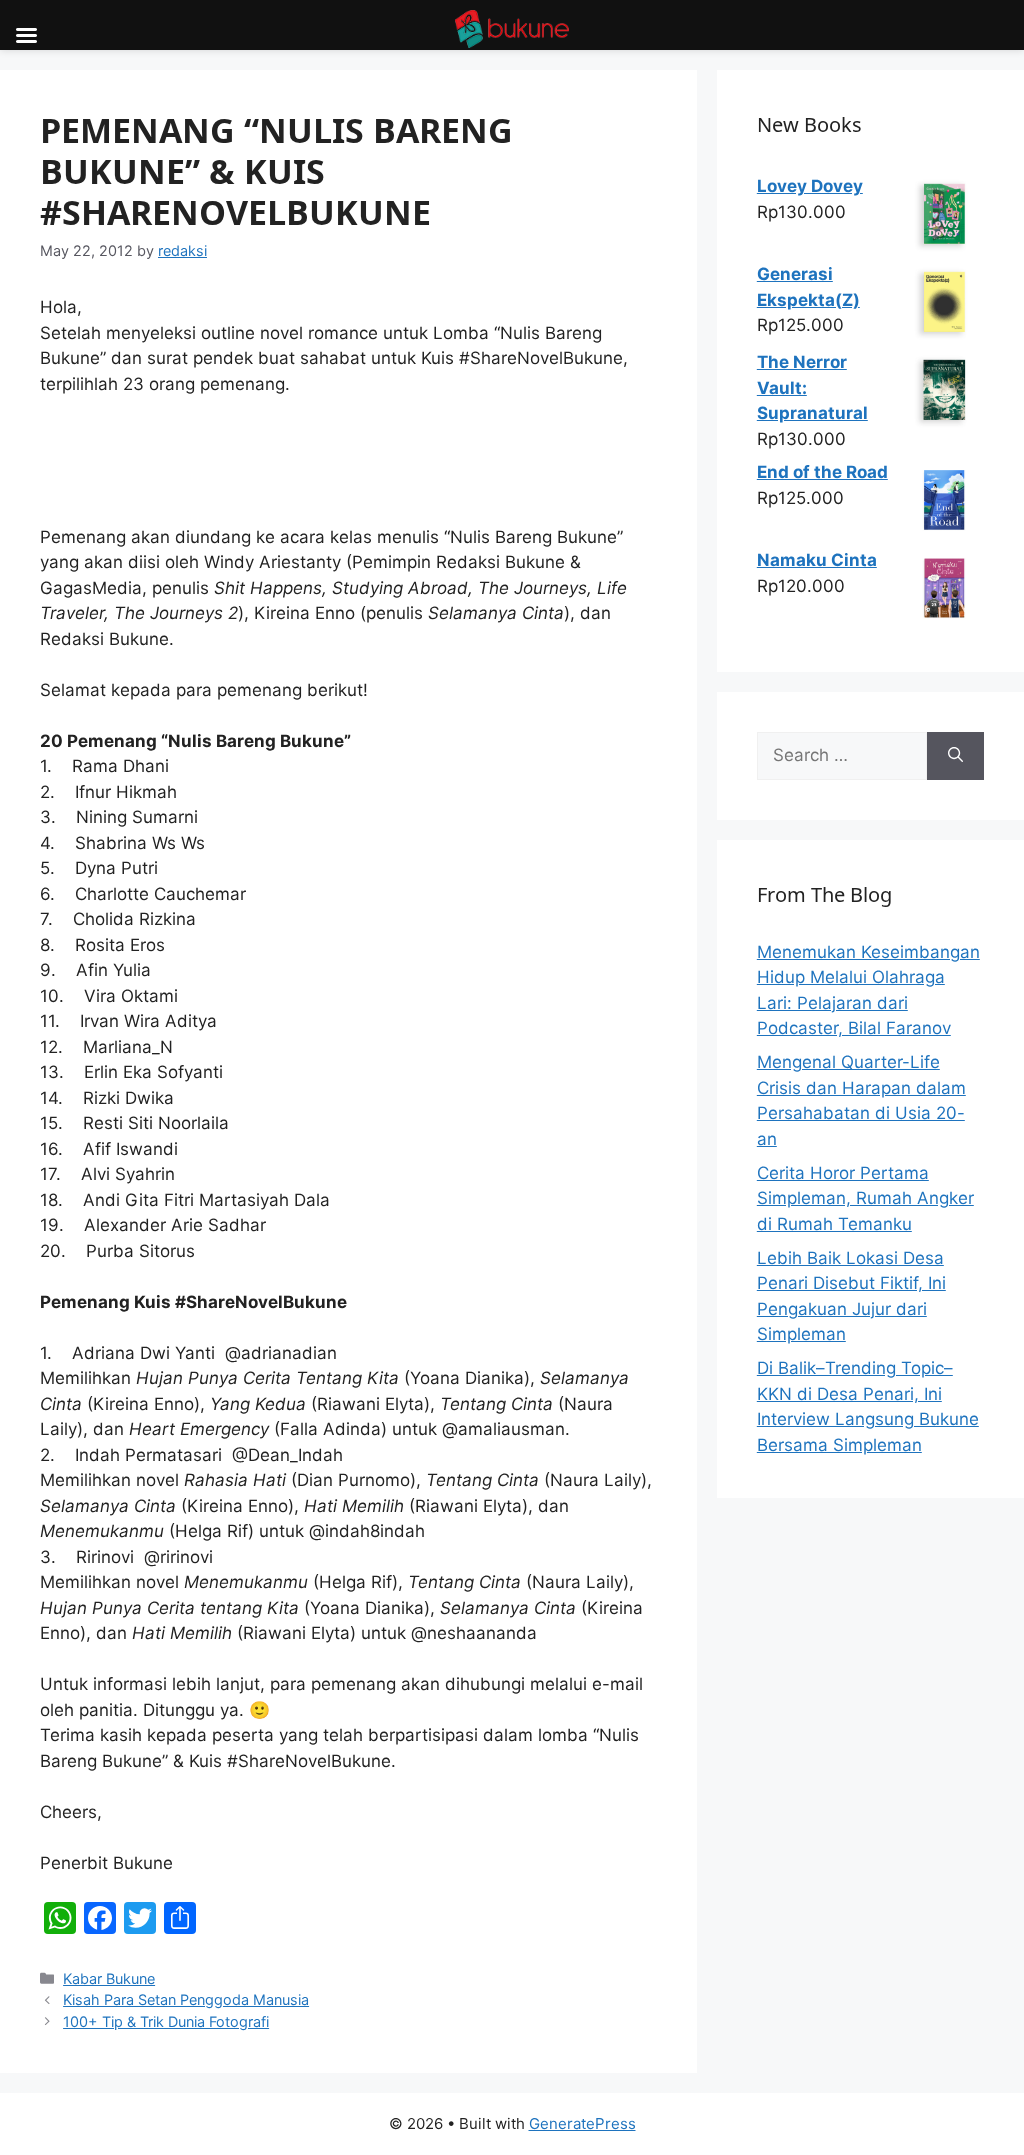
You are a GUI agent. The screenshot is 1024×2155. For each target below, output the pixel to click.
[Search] (955, 756)
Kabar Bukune (109, 1978)
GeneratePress (582, 2123)
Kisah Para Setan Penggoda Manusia (186, 1999)
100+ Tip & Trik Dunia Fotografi (166, 2021)
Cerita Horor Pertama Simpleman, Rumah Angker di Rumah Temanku (865, 1198)
